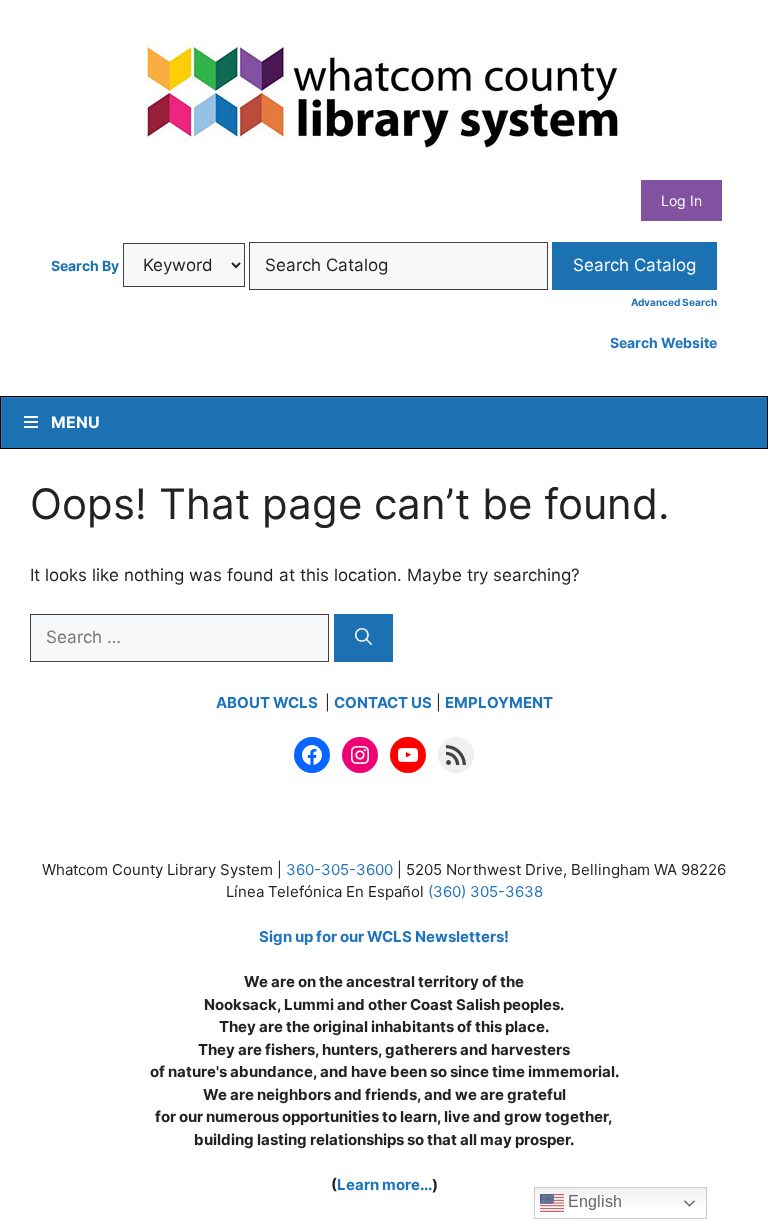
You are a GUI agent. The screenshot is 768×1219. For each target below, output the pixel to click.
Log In (681, 200)
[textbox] (398, 266)
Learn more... (384, 1184)
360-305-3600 (339, 869)
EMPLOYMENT (499, 702)
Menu (75, 422)
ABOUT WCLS (268, 702)
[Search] (363, 638)
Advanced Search (674, 302)
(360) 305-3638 (485, 891)
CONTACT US (383, 702)
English (593, 1201)
